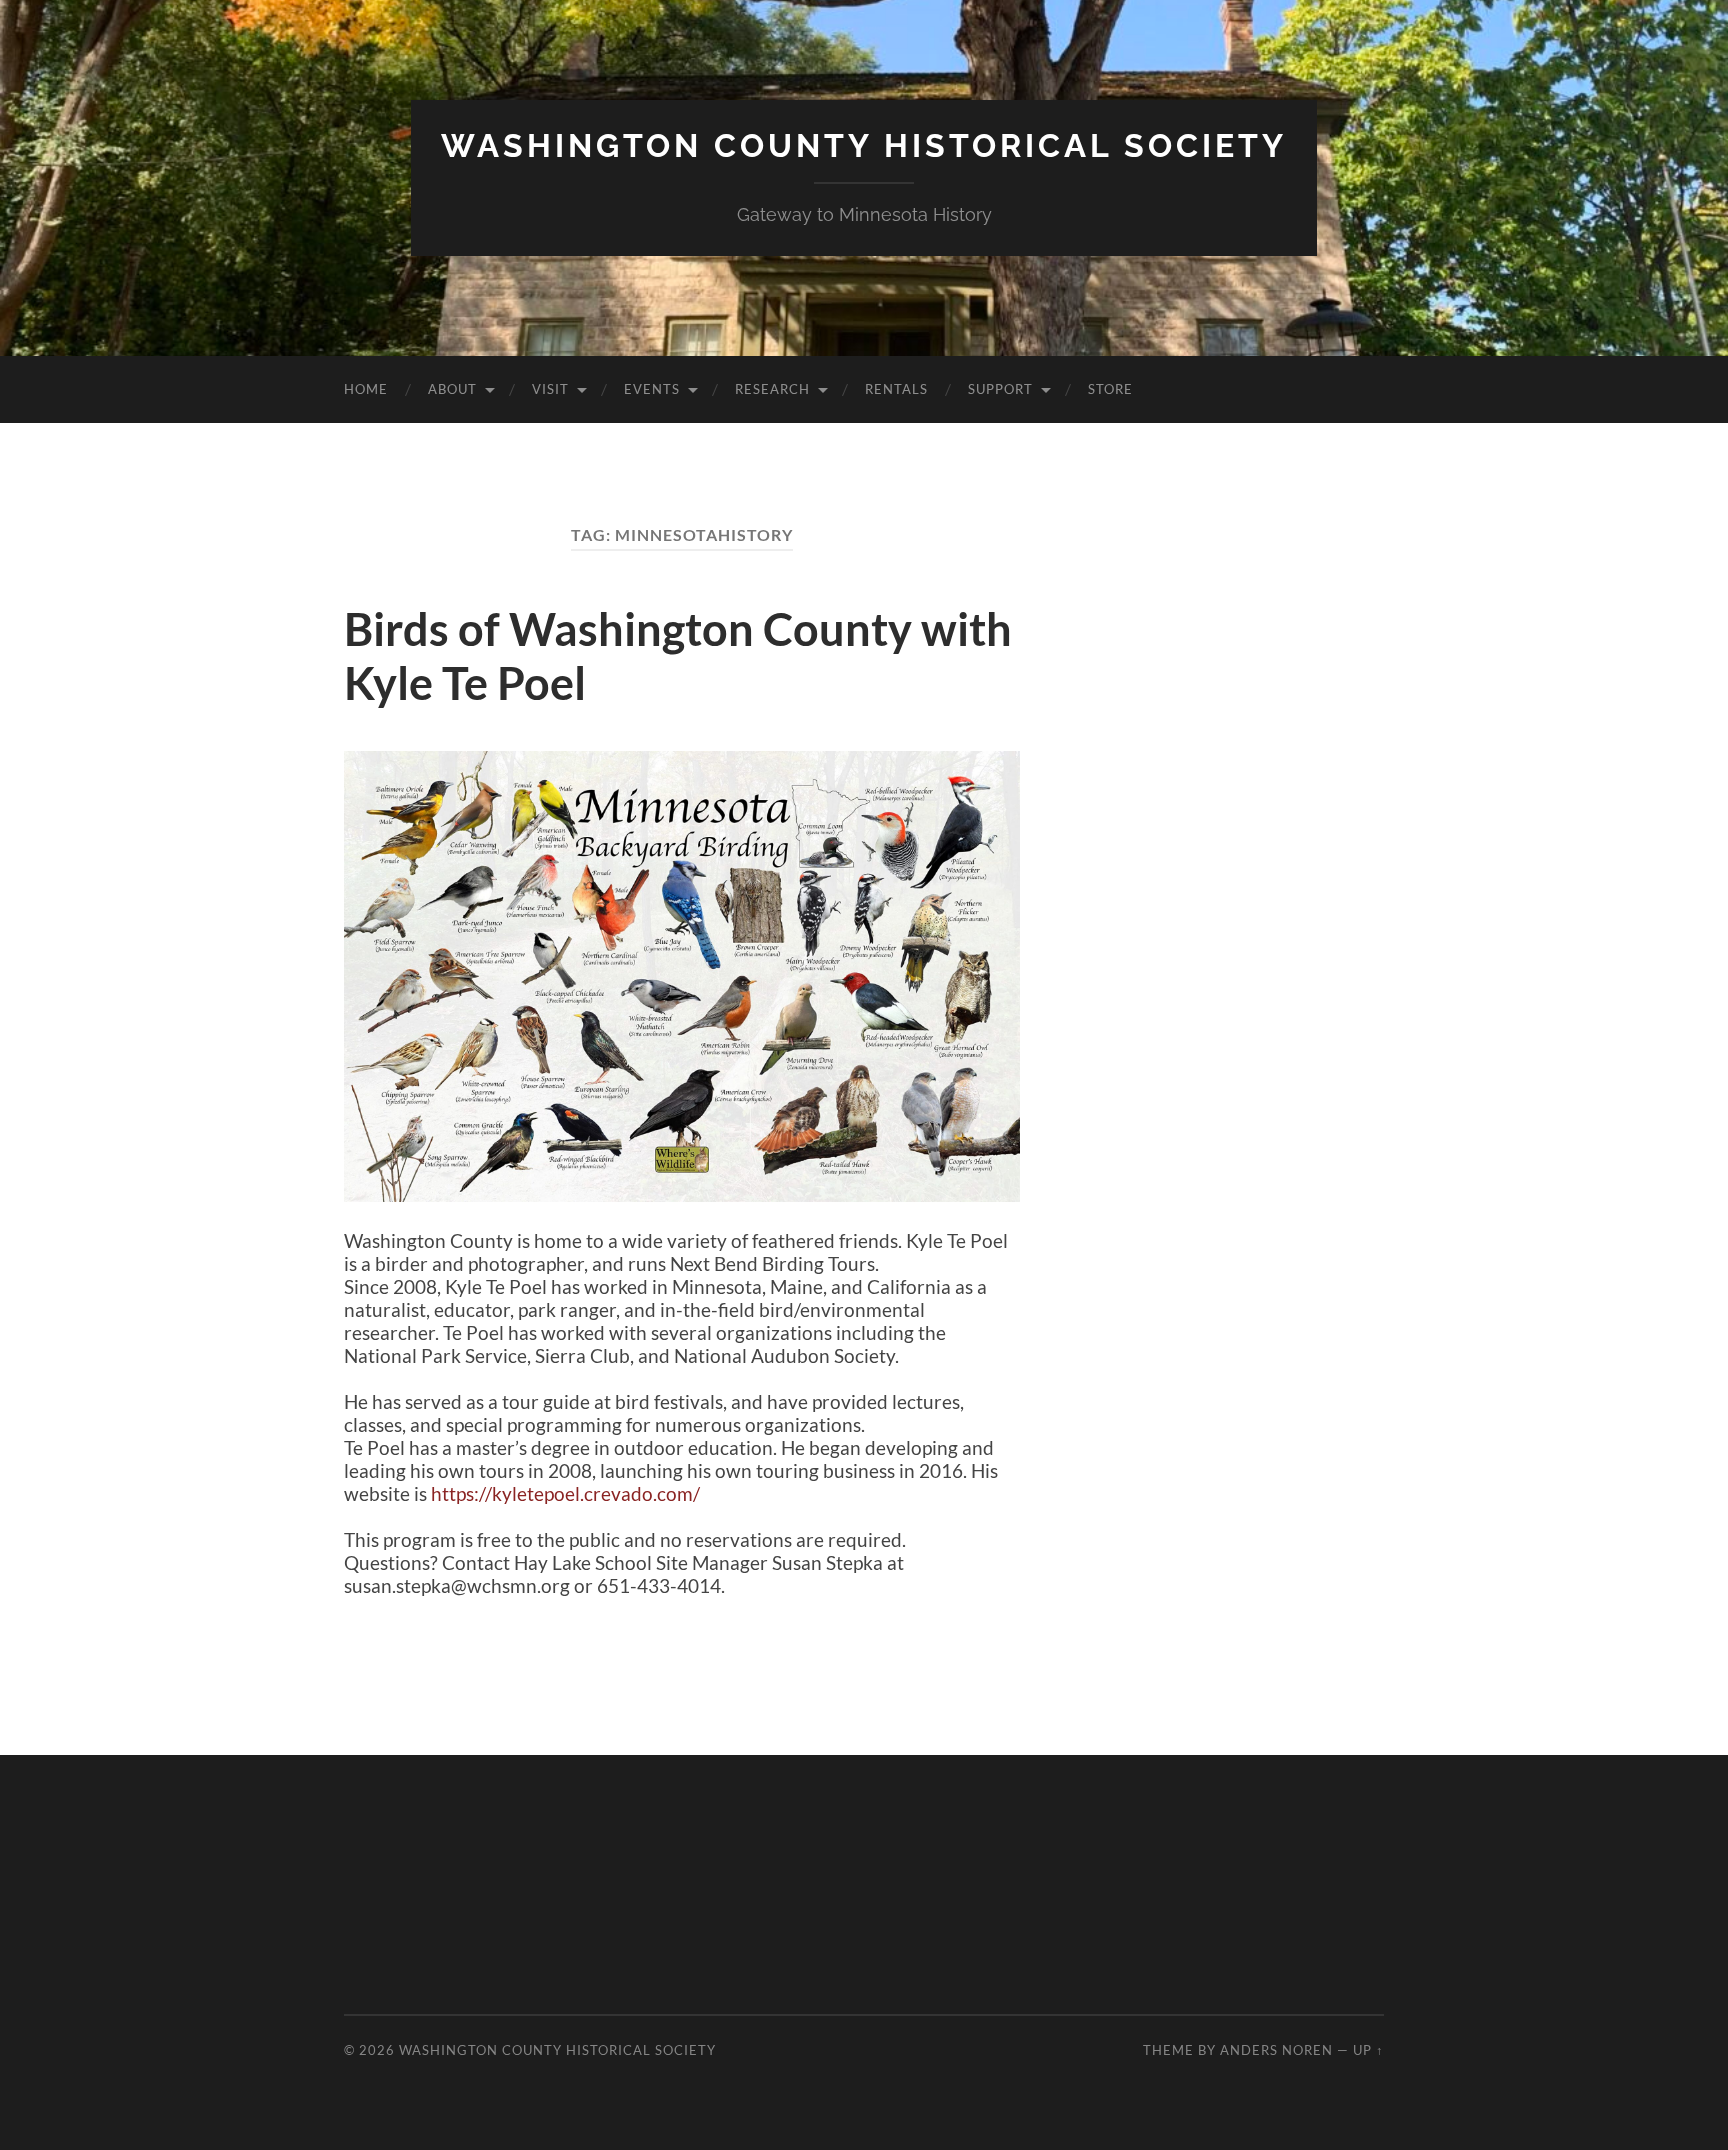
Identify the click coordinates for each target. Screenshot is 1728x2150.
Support (1000, 389)
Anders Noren (1276, 2050)
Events (652, 389)
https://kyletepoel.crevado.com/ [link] (565, 1493)
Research (772, 389)
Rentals (896, 389)
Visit (550, 389)
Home (366, 389)
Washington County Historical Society (864, 145)
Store (1110, 389)
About (452, 389)
